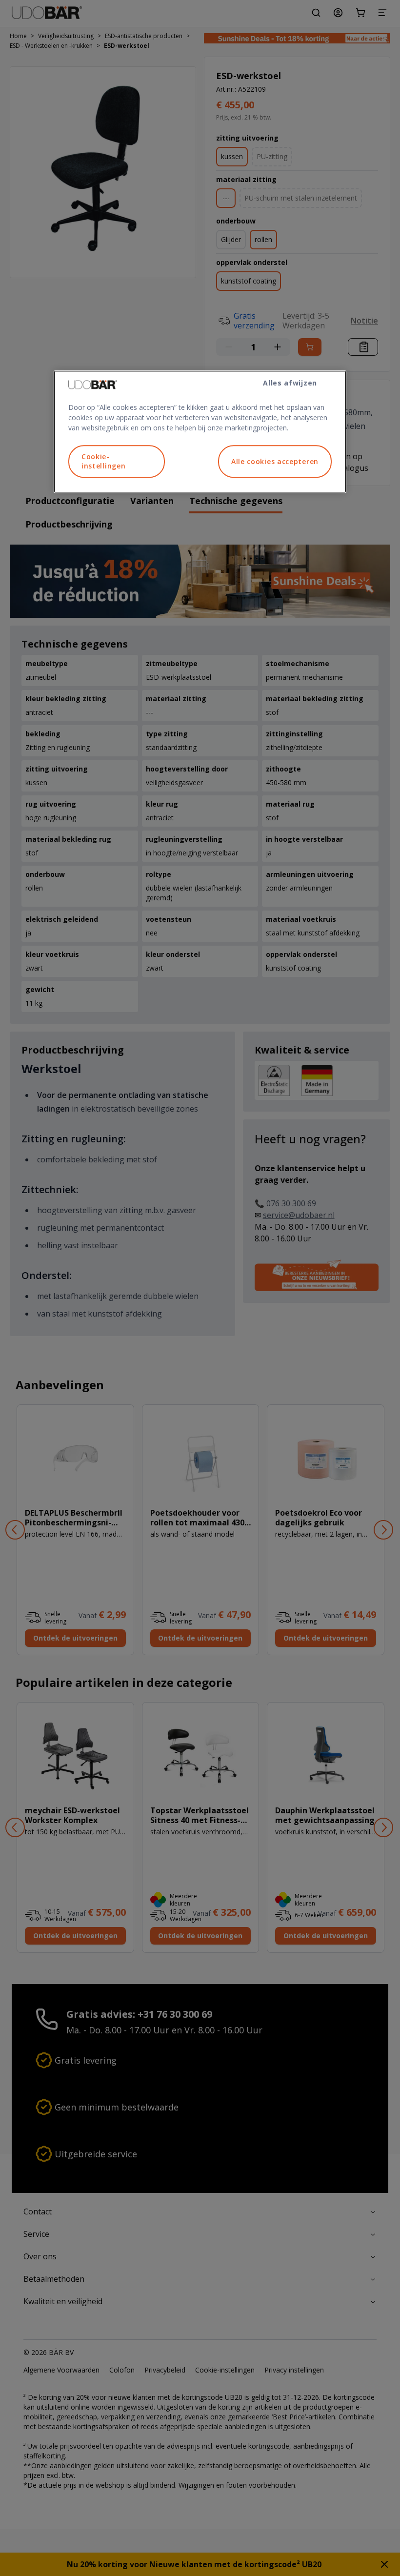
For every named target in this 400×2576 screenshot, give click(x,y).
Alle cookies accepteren (275, 461)
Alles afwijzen (290, 383)
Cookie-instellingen (103, 461)
